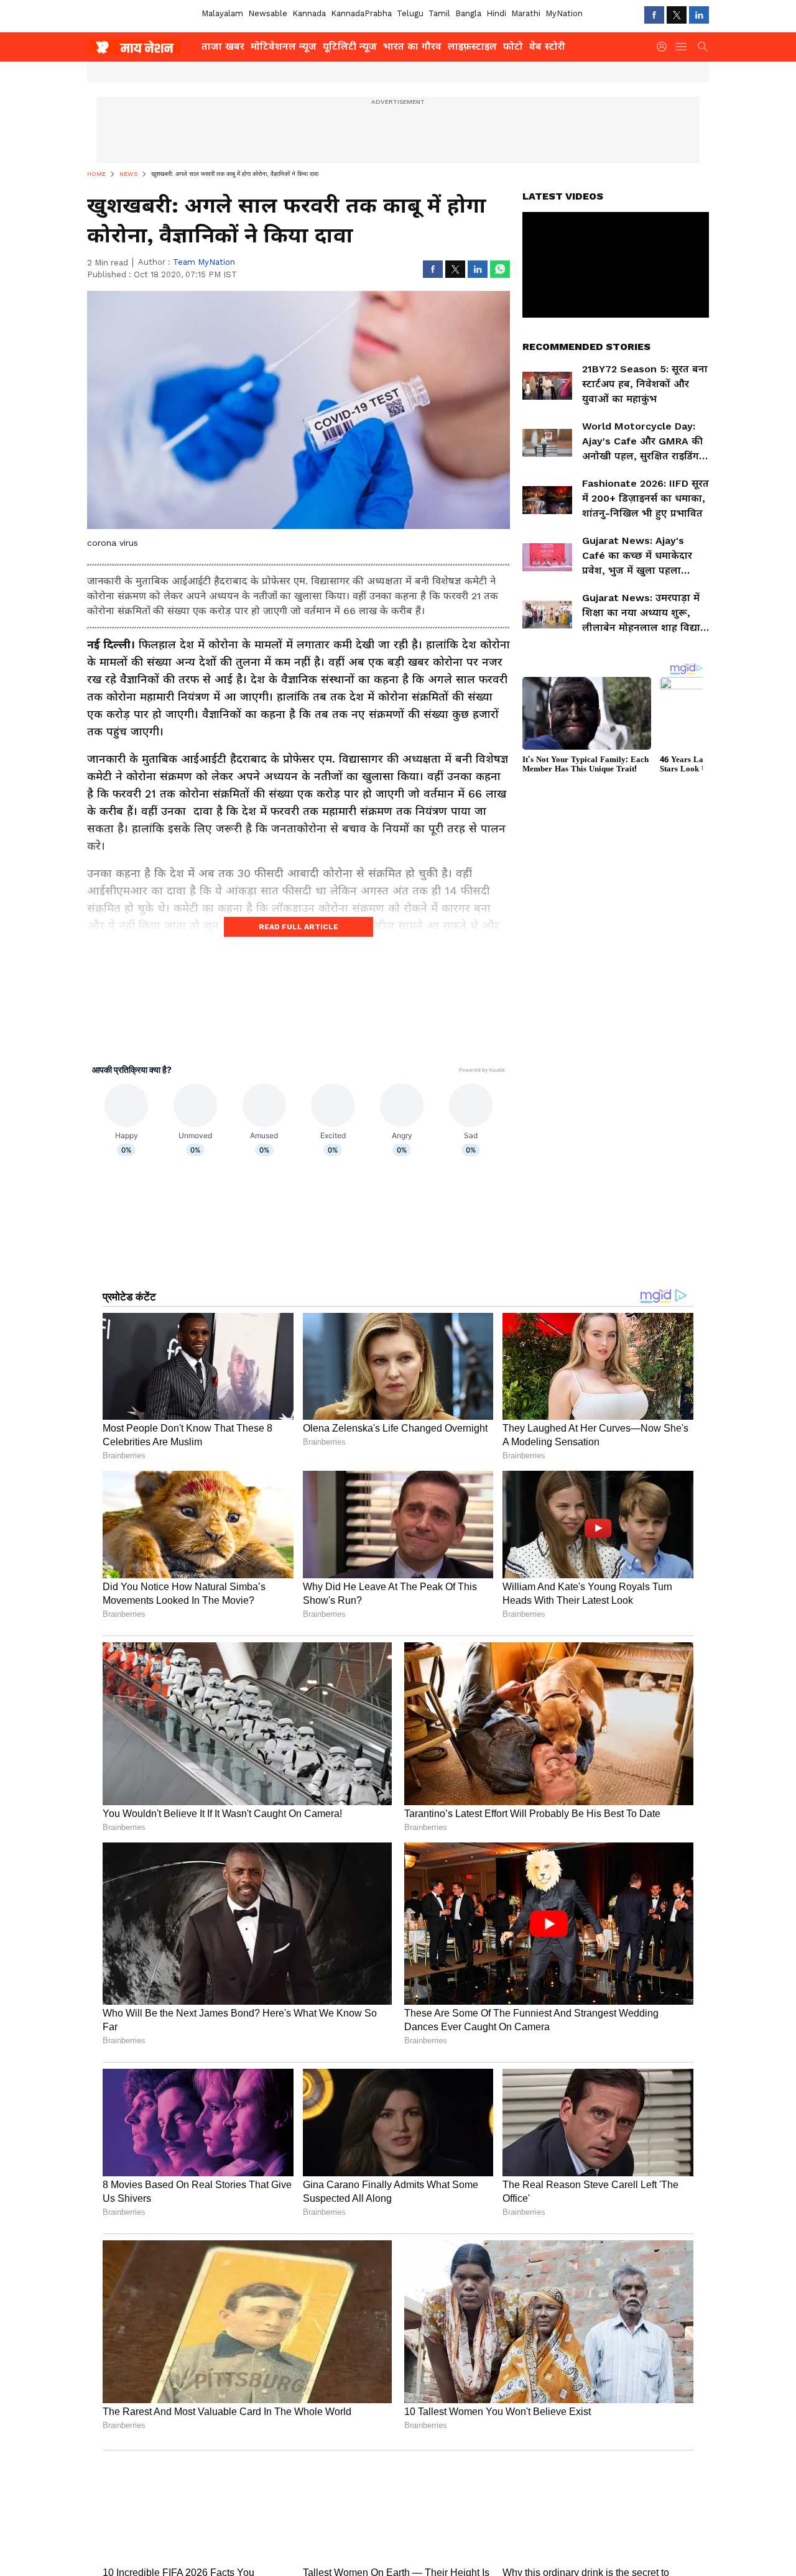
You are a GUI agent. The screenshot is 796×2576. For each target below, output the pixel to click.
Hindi (496, 13)
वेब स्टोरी (547, 46)
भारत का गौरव (412, 46)
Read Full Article (298, 927)
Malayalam (222, 13)
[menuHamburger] (682, 47)
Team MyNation (204, 262)
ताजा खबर (223, 46)
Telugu (410, 13)
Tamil (439, 13)
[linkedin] (699, 15)
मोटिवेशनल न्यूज (284, 46)
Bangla (468, 13)
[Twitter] (677, 15)
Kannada (309, 13)
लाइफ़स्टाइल (472, 46)
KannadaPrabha (361, 13)
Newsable (268, 13)
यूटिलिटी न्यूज (350, 46)
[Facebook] (654, 15)
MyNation (564, 13)
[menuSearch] (703, 47)
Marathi (526, 13)
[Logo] (140, 47)
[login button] (665, 47)
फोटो (513, 46)
